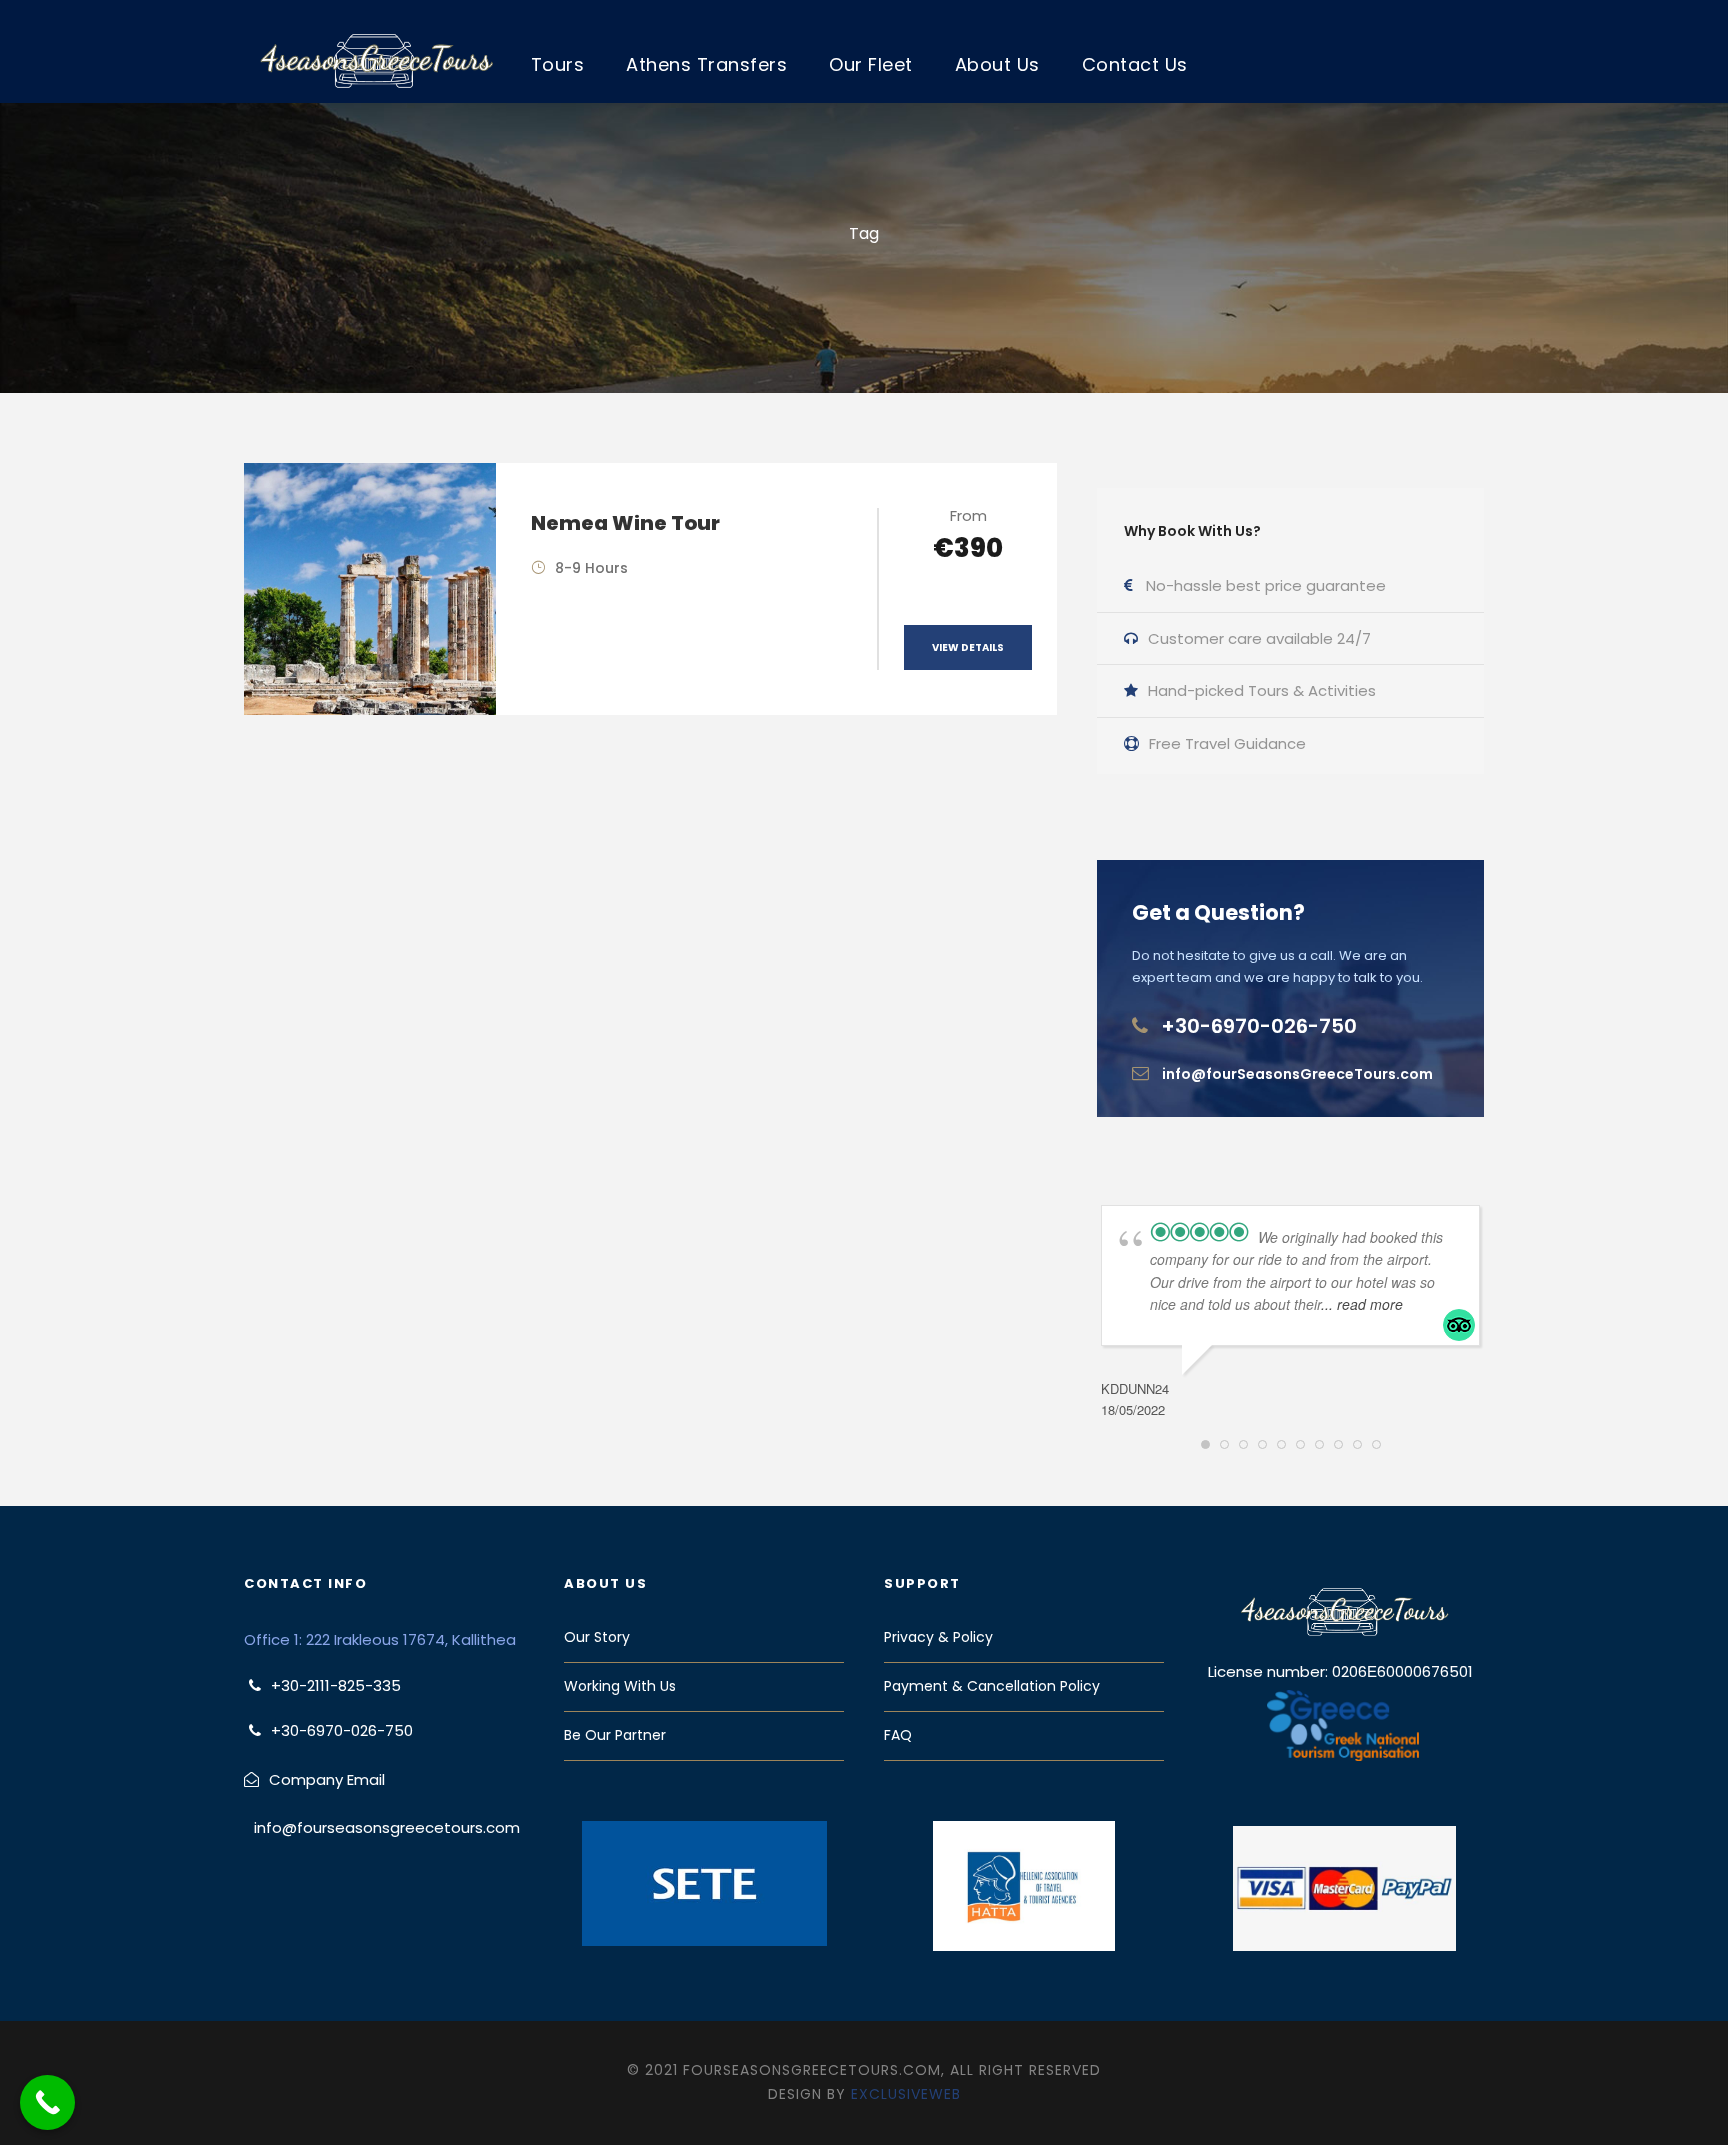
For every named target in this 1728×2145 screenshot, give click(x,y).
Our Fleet (871, 64)
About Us (997, 64)
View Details (968, 647)
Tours (558, 64)
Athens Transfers (706, 64)
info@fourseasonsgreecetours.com (387, 1827)
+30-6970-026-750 (1259, 1026)
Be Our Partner (615, 1735)
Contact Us (1135, 64)
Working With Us (620, 1686)
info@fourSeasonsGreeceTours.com (1297, 1074)
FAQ (898, 1735)
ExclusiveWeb (906, 2094)
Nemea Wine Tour (625, 523)
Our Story (597, 1637)
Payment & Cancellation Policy (992, 1686)
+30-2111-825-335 (336, 1685)
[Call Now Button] (47, 2102)
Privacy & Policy (938, 1637)
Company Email (327, 1779)
